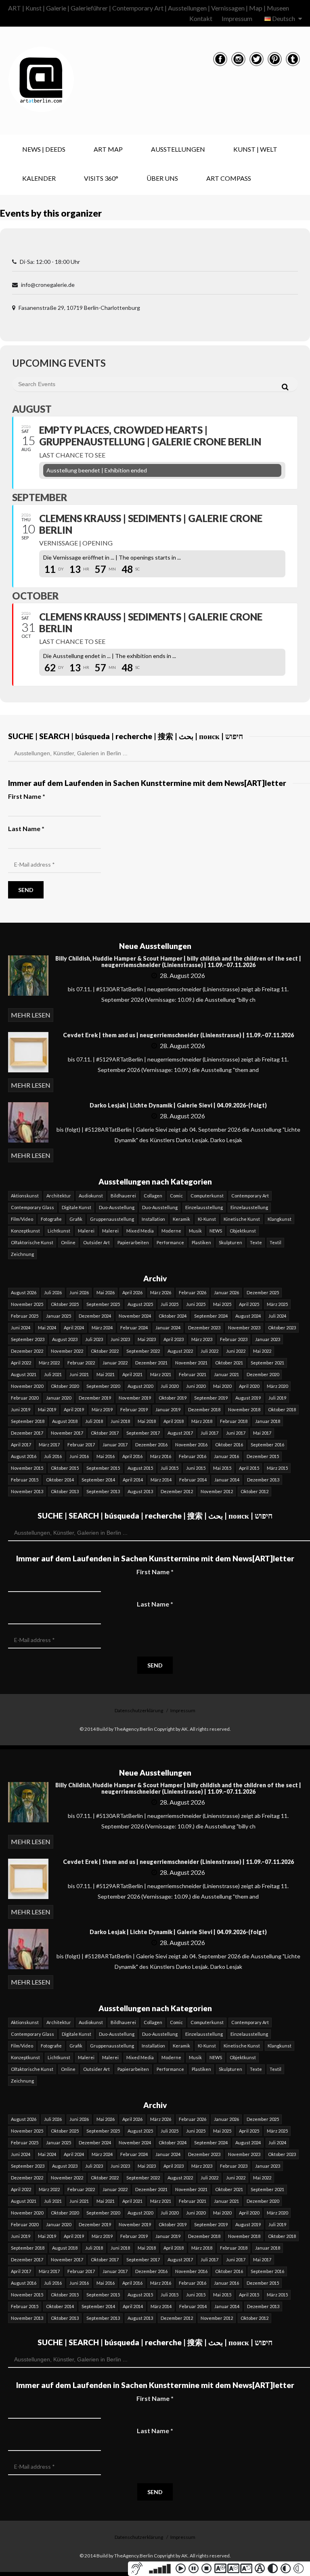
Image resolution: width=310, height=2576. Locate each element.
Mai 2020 (222, 1386)
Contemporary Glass (32, 1207)
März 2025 (277, 1304)
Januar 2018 (268, 1421)
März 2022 (49, 1363)
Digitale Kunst (76, 1207)
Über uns (162, 178)
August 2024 (248, 1316)
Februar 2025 (25, 1316)
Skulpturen (230, 1242)
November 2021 (191, 1363)
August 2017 (180, 1433)
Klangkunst (280, 1219)
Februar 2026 (193, 1292)
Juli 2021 (53, 1374)
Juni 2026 (79, 1292)
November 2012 (217, 1491)
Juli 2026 (53, 1292)
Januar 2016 (226, 1456)
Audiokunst (91, 1196)
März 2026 (161, 1292)
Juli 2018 (94, 1421)
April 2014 (133, 1480)
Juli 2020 (170, 1386)
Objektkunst (243, 1231)
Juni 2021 (79, 1374)
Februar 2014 (193, 1480)
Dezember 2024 (95, 1316)
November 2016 (191, 1445)
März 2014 (161, 1480)
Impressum (237, 18)
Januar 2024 (168, 1328)
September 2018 (28, 1421)
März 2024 (102, 1328)
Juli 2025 (170, 1304)
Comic (176, 1196)
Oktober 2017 (105, 1433)
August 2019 (248, 1398)
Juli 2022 (209, 1351)
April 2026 (132, 1292)
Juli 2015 (170, 1468)
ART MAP (108, 149)
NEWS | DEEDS (44, 149)
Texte (256, 1242)
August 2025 (140, 1304)
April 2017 (21, 1445)
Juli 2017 (209, 1433)
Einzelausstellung (204, 1207)
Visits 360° (101, 178)
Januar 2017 (115, 1445)
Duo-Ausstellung (117, 1207)
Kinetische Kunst (242, 1219)
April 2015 (249, 1468)
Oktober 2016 (229, 1445)
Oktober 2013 (65, 1491)
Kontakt (201, 18)
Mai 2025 (222, 1304)
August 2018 (65, 1421)
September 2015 (103, 1468)
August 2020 (140, 1386)
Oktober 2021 (229, 1363)
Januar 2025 (59, 1316)
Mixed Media (140, 1231)
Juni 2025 (196, 1304)
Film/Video (22, 1219)
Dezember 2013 (263, 1480)
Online (68, 1242)
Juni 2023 (120, 1339)
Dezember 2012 (177, 1491)
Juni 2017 (236, 1433)
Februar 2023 (234, 1339)
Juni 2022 (236, 1351)
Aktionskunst (25, 1196)
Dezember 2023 (204, 1328)
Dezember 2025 (263, 1292)
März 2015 (277, 1468)
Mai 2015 (222, 1468)
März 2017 (49, 1445)
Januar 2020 (59, 1398)
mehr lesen (31, 1015)
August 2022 (180, 1351)
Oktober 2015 (65, 1468)
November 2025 (27, 1304)
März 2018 (202, 1421)
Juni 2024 (21, 1328)
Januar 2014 (227, 1480)
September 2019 (211, 1398)
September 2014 (98, 1480)
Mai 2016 (106, 1456)
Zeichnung (22, 1254)
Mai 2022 (262, 1351)
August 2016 (24, 1456)
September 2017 (143, 1433)
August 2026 (24, 1292)
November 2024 (135, 1316)
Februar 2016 (193, 1456)
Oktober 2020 (65, 1386)
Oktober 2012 (254, 1491)
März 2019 (102, 1409)
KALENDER (39, 178)
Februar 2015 (25, 1480)
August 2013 (140, 1491)
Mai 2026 (106, 1292)
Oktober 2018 (282, 1409)
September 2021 (267, 1363)
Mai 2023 (147, 1339)
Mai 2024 (47, 1328)
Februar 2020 (25, 1398)
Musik (195, 1231)
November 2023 (244, 1328)
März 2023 (202, 1339)
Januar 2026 (226, 1292)
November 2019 (135, 1398)
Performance (170, 1242)
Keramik (181, 1219)
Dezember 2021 (151, 1363)
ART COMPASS (229, 178)
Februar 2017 (81, 1445)
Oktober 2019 (173, 1398)
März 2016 (161, 1456)
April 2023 (174, 1339)
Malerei (86, 1231)
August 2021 (24, 1374)
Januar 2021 (226, 1374)
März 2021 (161, 1374)
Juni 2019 (21, 1409)
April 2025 (249, 1304)
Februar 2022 (81, 1363)
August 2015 (140, 1468)
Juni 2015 (196, 1468)
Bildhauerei (123, 1196)
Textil (275, 1242)
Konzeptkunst (25, 1231)
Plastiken (201, 1242)
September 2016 (267, 1445)
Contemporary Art (250, 1196)
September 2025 (103, 1304)
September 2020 (103, 1386)
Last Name (155, 1604)
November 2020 (27, 1386)
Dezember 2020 (263, 1374)
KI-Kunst (207, 1219)
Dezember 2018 (204, 1409)
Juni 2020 (196, 1386)
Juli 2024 (277, 1316)
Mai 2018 (147, 1421)
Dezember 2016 (151, 1445)
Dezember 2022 (27, 1351)
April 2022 (21, 1363)
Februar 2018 (234, 1421)
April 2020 (249, 1386)
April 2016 (132, 1456)
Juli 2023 (94, 1339)
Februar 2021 (193, 1374)
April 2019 (74, 1409)
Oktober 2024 (173, 1316)
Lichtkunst (59, 1231)
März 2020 (277, 1386)
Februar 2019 (134, 1409)
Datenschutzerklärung (139, 1710)
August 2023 (65, 1339)
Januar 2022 (115, 1363)
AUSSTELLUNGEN (178, 149)
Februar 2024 (134, 1328)
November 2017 (67, 1433)
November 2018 (244, 1409)
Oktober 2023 (282, 1328)
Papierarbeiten (133, 1242)
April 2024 (74, 1328)
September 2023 (28, 1339)
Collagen (153, 1196)
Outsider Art (96, 1242)
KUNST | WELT (255, 149)
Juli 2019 (277, 1398)
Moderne (171, 1231)
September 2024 (211, 1316)
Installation (153, 1219)
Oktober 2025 (65, 1304)
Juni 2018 (120, 1421)
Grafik (76, 1219)
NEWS (216, 1231)
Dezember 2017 (27, 1433)
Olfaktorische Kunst (32, 1242)
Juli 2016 (53, 1456)
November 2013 (27, 1491)
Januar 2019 (168, 1409)
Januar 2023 (268, 1339)
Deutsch (284, 18)
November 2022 (67, 1351)
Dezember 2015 (263, 1456)
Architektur (59, 1196)
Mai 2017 (262, 1433)
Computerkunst (207, 1196)
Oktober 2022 (105, 1351)
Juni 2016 (79, 1456)
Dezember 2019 (95, 1398)
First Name (155, 1572)
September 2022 (143, 1351)
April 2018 (174, 1421)
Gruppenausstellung (112, 1219)
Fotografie (51, 1219)
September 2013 (103, 1491)
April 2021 (132, 1374)
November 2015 (27, 1468)
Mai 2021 (106, 1374)
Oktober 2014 (60, 1480)
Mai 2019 (47, 1409)
